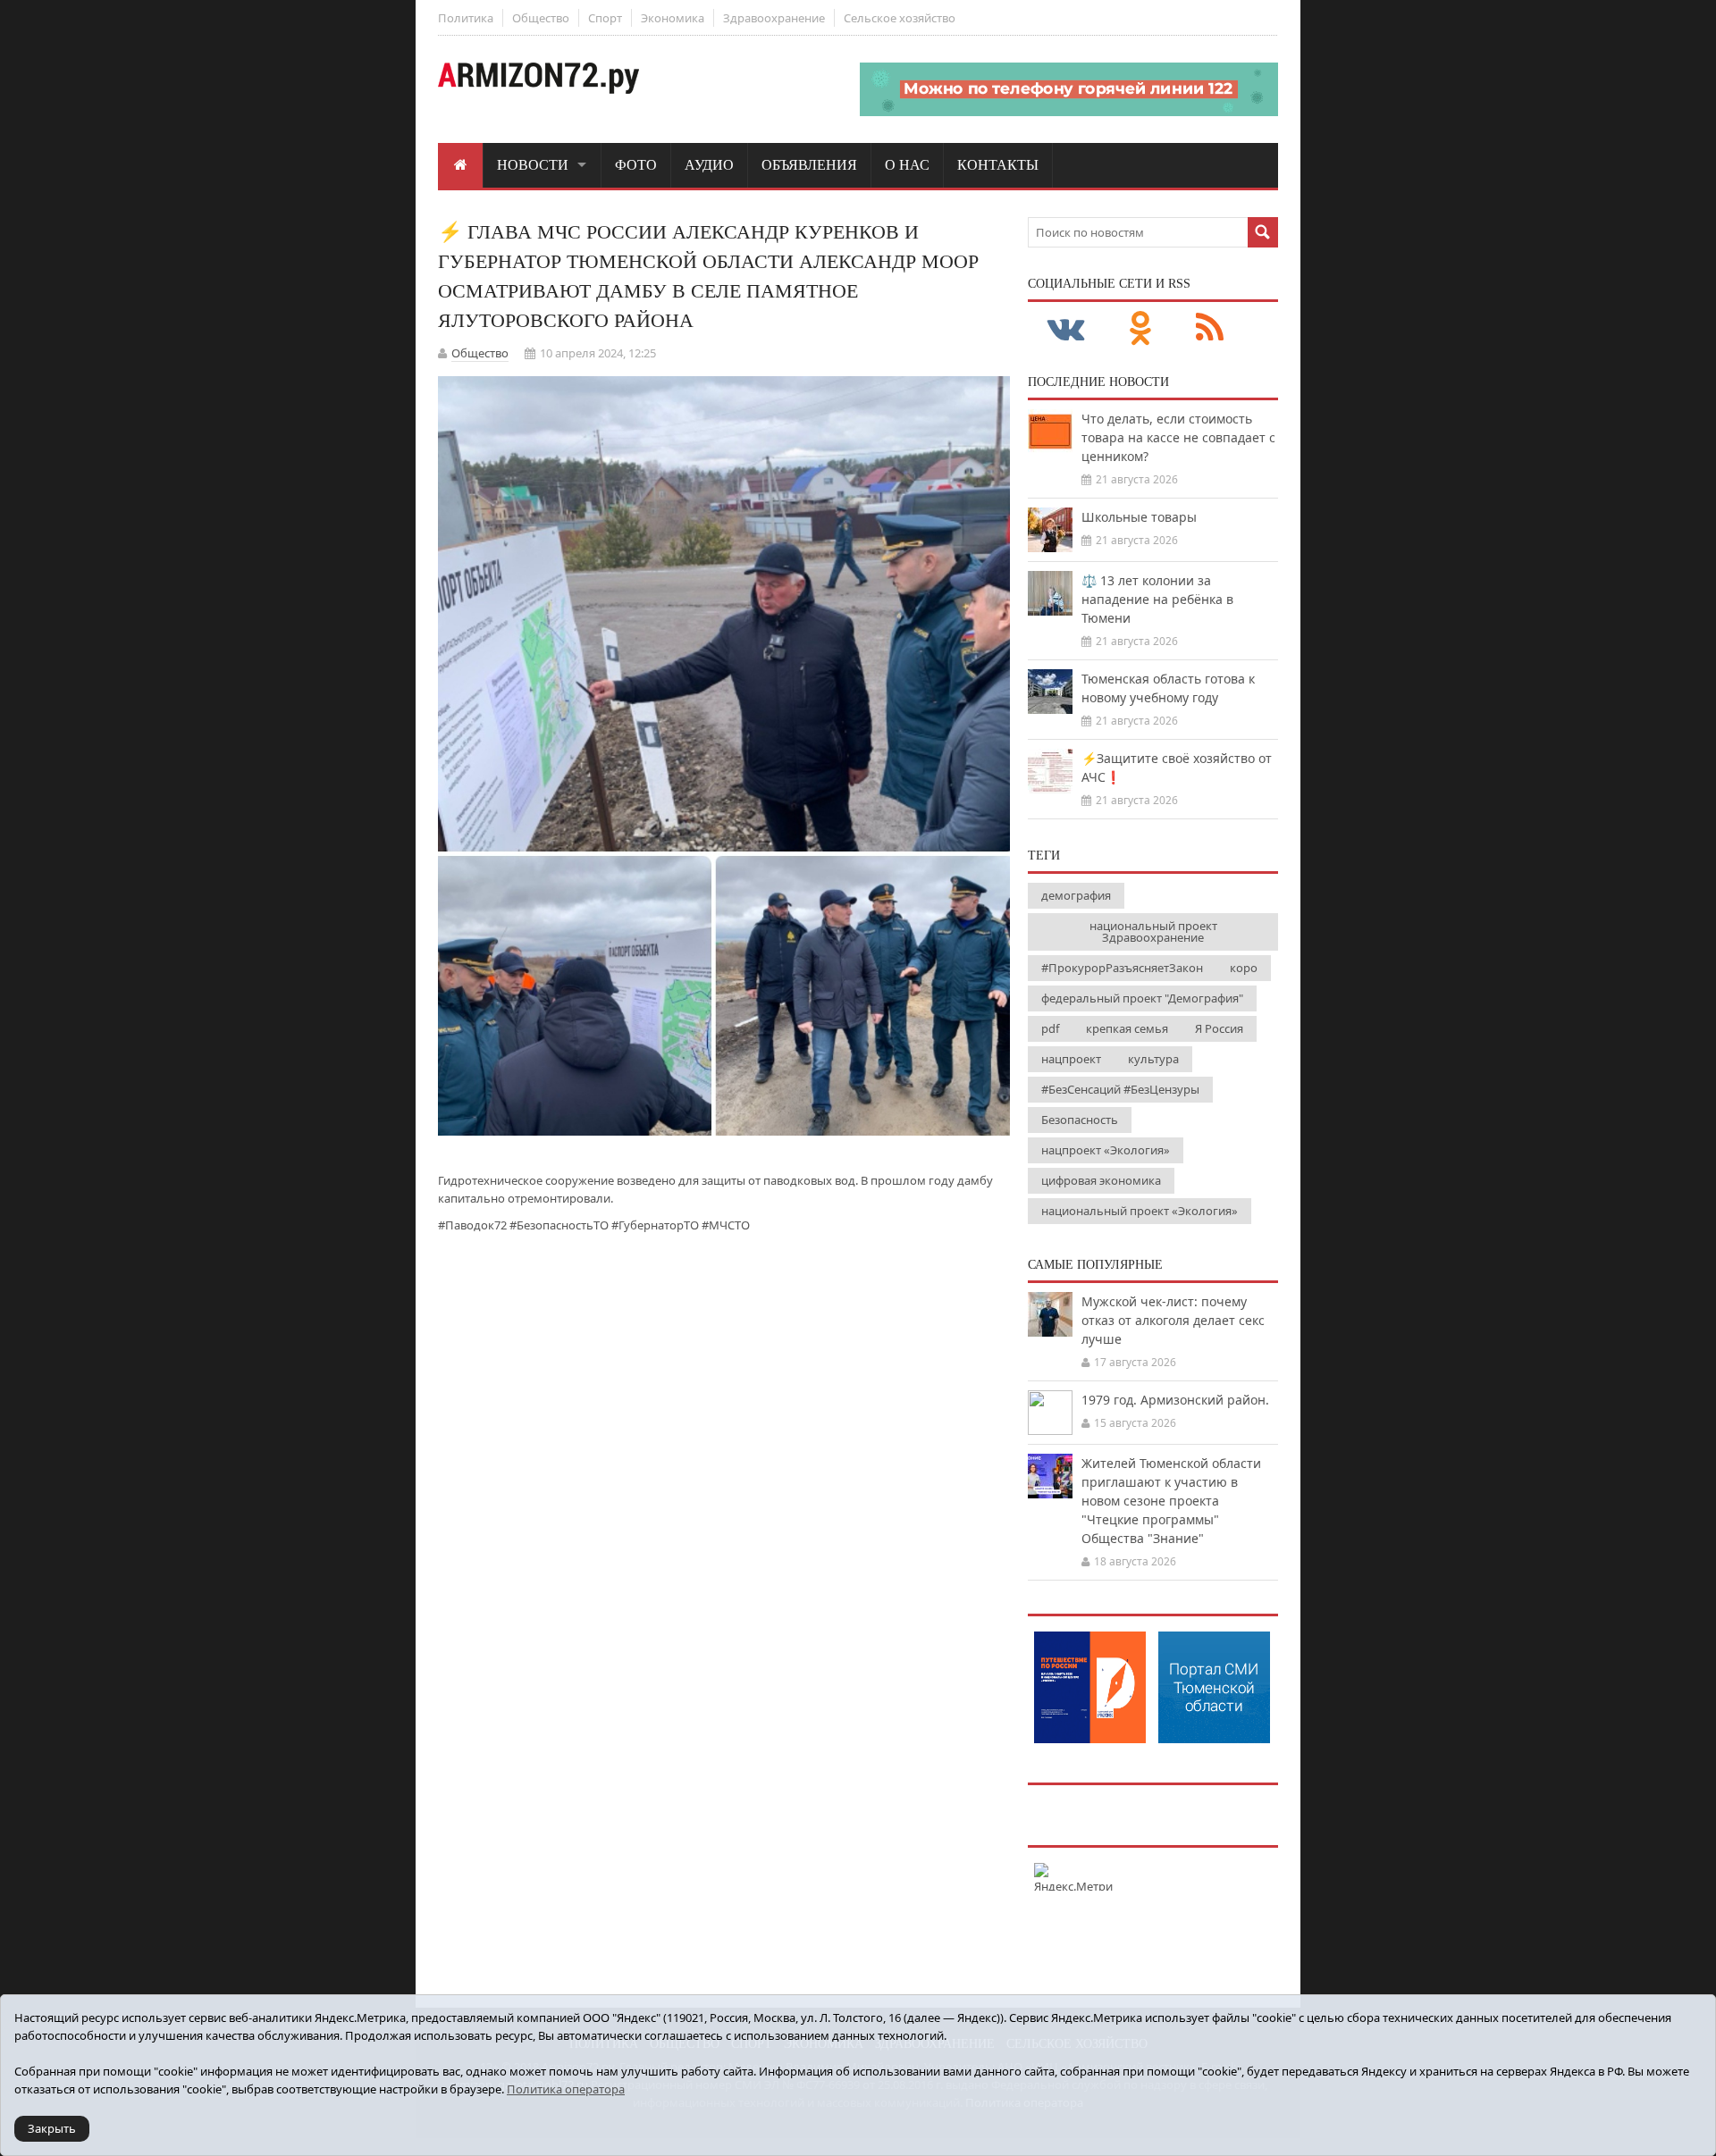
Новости (533, 165)
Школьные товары (1139, 517)
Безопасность (1080, 1120)
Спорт (605, 18)
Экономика (673, 18)
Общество (541, 18)
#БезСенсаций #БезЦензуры (1120, 1089)
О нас (907, 165)
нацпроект (1071, 1059)
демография (1076, 895)
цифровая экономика (1101, 1180)
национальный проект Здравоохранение (1153, 931)
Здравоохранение (774, 18)
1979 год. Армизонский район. (1175, 1400)
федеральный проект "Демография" (1142, 998)
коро (1244, 968)
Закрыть (52, 2128)
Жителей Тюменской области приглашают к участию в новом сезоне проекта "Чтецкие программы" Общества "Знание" (1171, 1501)
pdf (1050, 1028)
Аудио (709, 165)
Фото (636, 165)
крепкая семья (1127, 1028)
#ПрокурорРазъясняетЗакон (1122, 968)
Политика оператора (566, 2089)
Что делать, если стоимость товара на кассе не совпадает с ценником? (1178, 437)
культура (1153, 1059)
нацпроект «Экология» (1106, 1150)
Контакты (998, 165)
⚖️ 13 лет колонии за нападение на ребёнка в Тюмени (1157, 599)
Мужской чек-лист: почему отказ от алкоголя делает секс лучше (1173, 1320)
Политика (466, 18)
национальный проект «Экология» (1140, 1211)
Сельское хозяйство (900, 18)
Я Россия (1219, 1028)
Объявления (809, 165)
